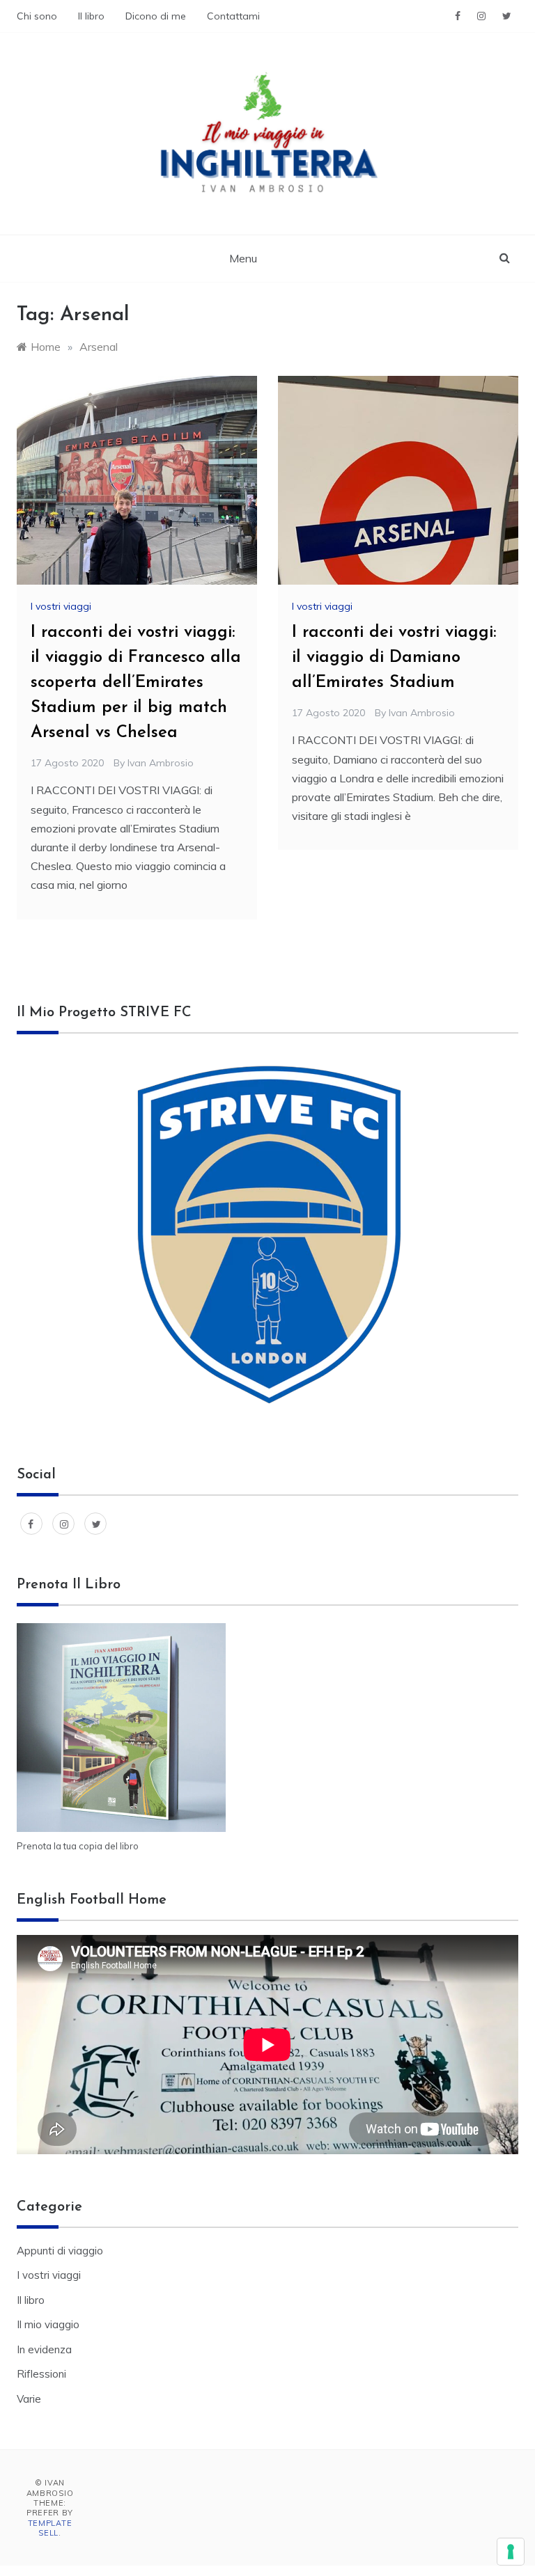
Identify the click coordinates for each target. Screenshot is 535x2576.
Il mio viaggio (48, 2324)
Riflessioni (41, 2374)
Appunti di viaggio (60, 2251)
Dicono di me (156, 16)
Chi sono (37, 16)
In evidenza (44, 2349)
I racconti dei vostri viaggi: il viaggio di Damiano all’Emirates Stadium (394, 658)
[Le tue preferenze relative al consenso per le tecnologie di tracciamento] (511, 2552)
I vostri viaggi (61, 606)
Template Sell (50, 2528)
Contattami (233, 16)
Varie (29, 2399)
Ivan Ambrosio (161, 763)
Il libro (91, 16)
